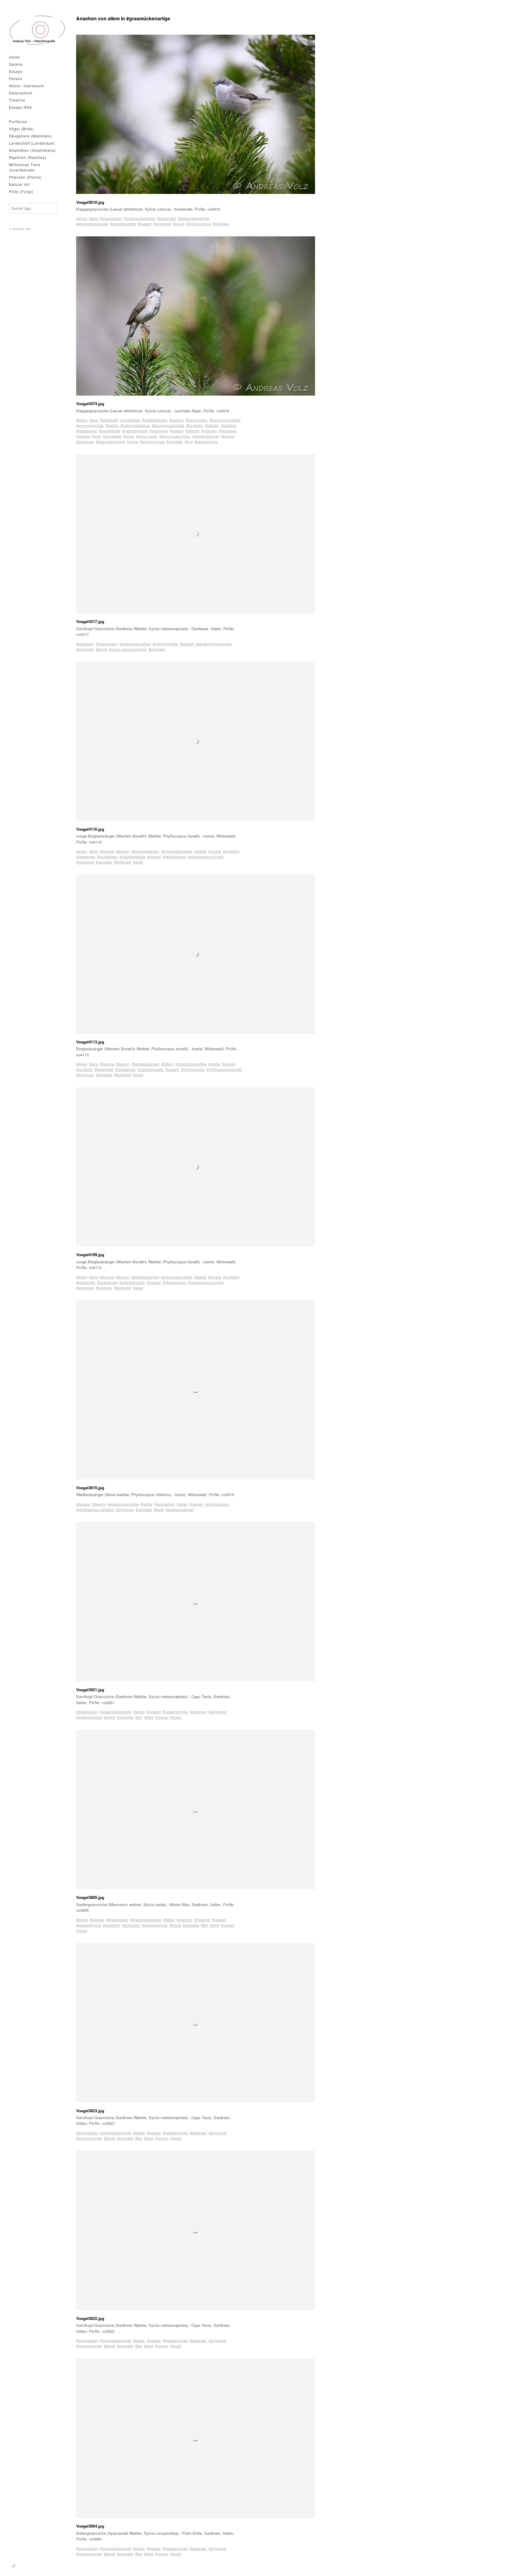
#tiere (149, 1717)
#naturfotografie (123, 224)
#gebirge (97, 1920)
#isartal (200, 851)
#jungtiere (231, 851)
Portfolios (18, 121)
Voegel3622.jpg (90, 2318)
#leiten (182, 1504)
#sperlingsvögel (89, 1717)
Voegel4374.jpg (90, 404)
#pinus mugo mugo (175, 436)
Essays (16, 71)
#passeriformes (175, 1712)
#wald (138, 862)
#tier (139, 1717)
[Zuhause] (37, 30)
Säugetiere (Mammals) (30, 136)
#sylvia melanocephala (128, 649)
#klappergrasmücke (92, 224)
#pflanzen (209, 431)
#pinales (83, 436)
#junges (215, 851)
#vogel (176, 1717)
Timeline (17, 100)
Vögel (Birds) (21, 129)
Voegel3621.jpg (90, 1690)
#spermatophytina (110, 441)
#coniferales (130, 420)
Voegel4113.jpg (90, 1042)
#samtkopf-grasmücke (214, 644)
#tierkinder (123, 862)
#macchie (202, 1920)
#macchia (185, 1920)
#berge (82, 1920)
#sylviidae (221, 224)
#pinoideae (112, 436)
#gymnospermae (90, 425)
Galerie (16, 64)
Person (16, 78)
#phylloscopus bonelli (206, 857)
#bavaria (107, 851)
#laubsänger (107, 857)
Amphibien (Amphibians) (32, 150)
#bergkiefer (109, 420)
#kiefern (112, 425)
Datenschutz (21, 93)
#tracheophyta (206, 441)
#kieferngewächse (135, 425)
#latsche (212, 425)
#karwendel (167, 218)
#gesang (176, 420)
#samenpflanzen (206, 436)
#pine (97, 436)
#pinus (129, 436)
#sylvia (179, 224)
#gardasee (85, 644)
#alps (94, 218)
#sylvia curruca (199, 224)
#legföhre (228, 425)
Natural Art (19, 184)
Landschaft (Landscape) (32, 143)
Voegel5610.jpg (90, 202)
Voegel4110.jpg (90, 829)
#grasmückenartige (140, 218)
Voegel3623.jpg (90, 2111)
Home (14, 57)
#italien (139, 1712)
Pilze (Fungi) (21, 191)
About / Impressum (27, 86)
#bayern (123, 851)
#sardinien (198, 1712)
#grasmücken (111, 218)
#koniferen (195, 425)
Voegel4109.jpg (90, 1255)
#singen (228, 436)
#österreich (159, 431)
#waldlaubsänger (180, 1509)
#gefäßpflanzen (155, 420)
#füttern (167, 1064)
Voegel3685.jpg (90, 1897)
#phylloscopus (175, 857)
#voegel (162, 1717)
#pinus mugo (147, 436)
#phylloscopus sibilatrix (95, 1509)
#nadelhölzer (110, 431)
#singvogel (162, 224)
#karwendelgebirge (194, 218)
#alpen (82, 218)
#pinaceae (228, 431)
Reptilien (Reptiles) (28, 157)
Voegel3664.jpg (90, 2526)
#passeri (145, 224)
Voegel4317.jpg (90, 621)
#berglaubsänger (145, 851)
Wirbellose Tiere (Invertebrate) (25, 167)
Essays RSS (20, 107)
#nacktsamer (87, 431)
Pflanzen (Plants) (25, 177)
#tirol (189, 441)
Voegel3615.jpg (90, 1488)
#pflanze (192, 431)
